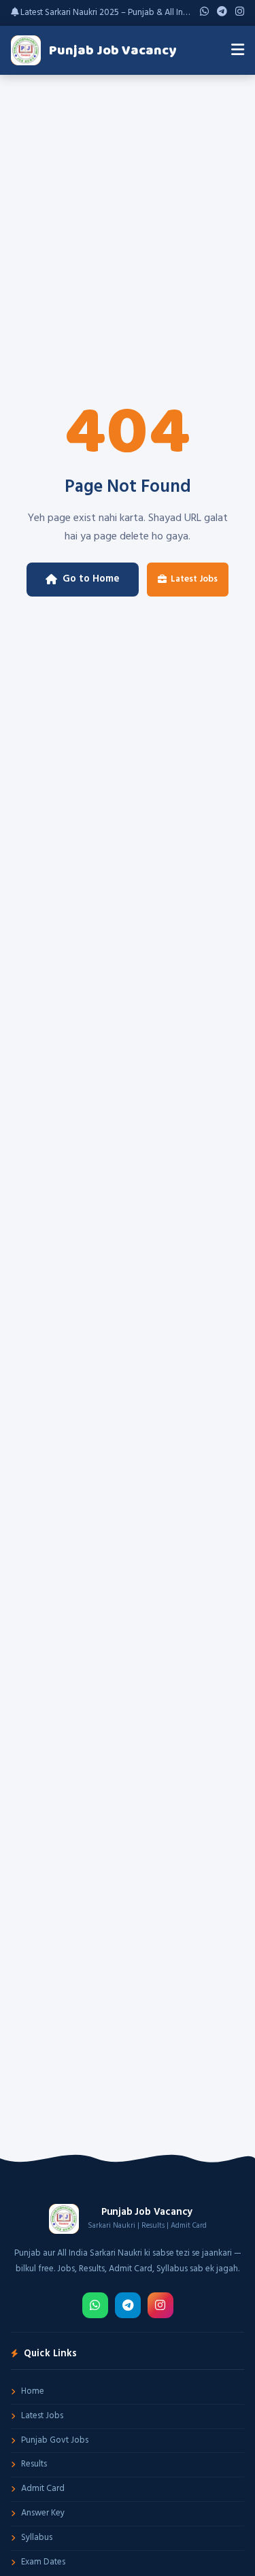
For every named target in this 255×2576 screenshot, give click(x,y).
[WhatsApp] (95, 2305)
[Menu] (238, 50)
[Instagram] (160, 2305)
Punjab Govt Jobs (55, 2440)
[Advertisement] (128, 209)
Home (33, 2391)
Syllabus (37, 2538)
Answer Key (43, 2513)
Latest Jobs (194, 579)
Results (34, 2464)
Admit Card (43, 2489)
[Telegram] (128, 2305)
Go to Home (91, 579)
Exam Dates (43, 2562)
